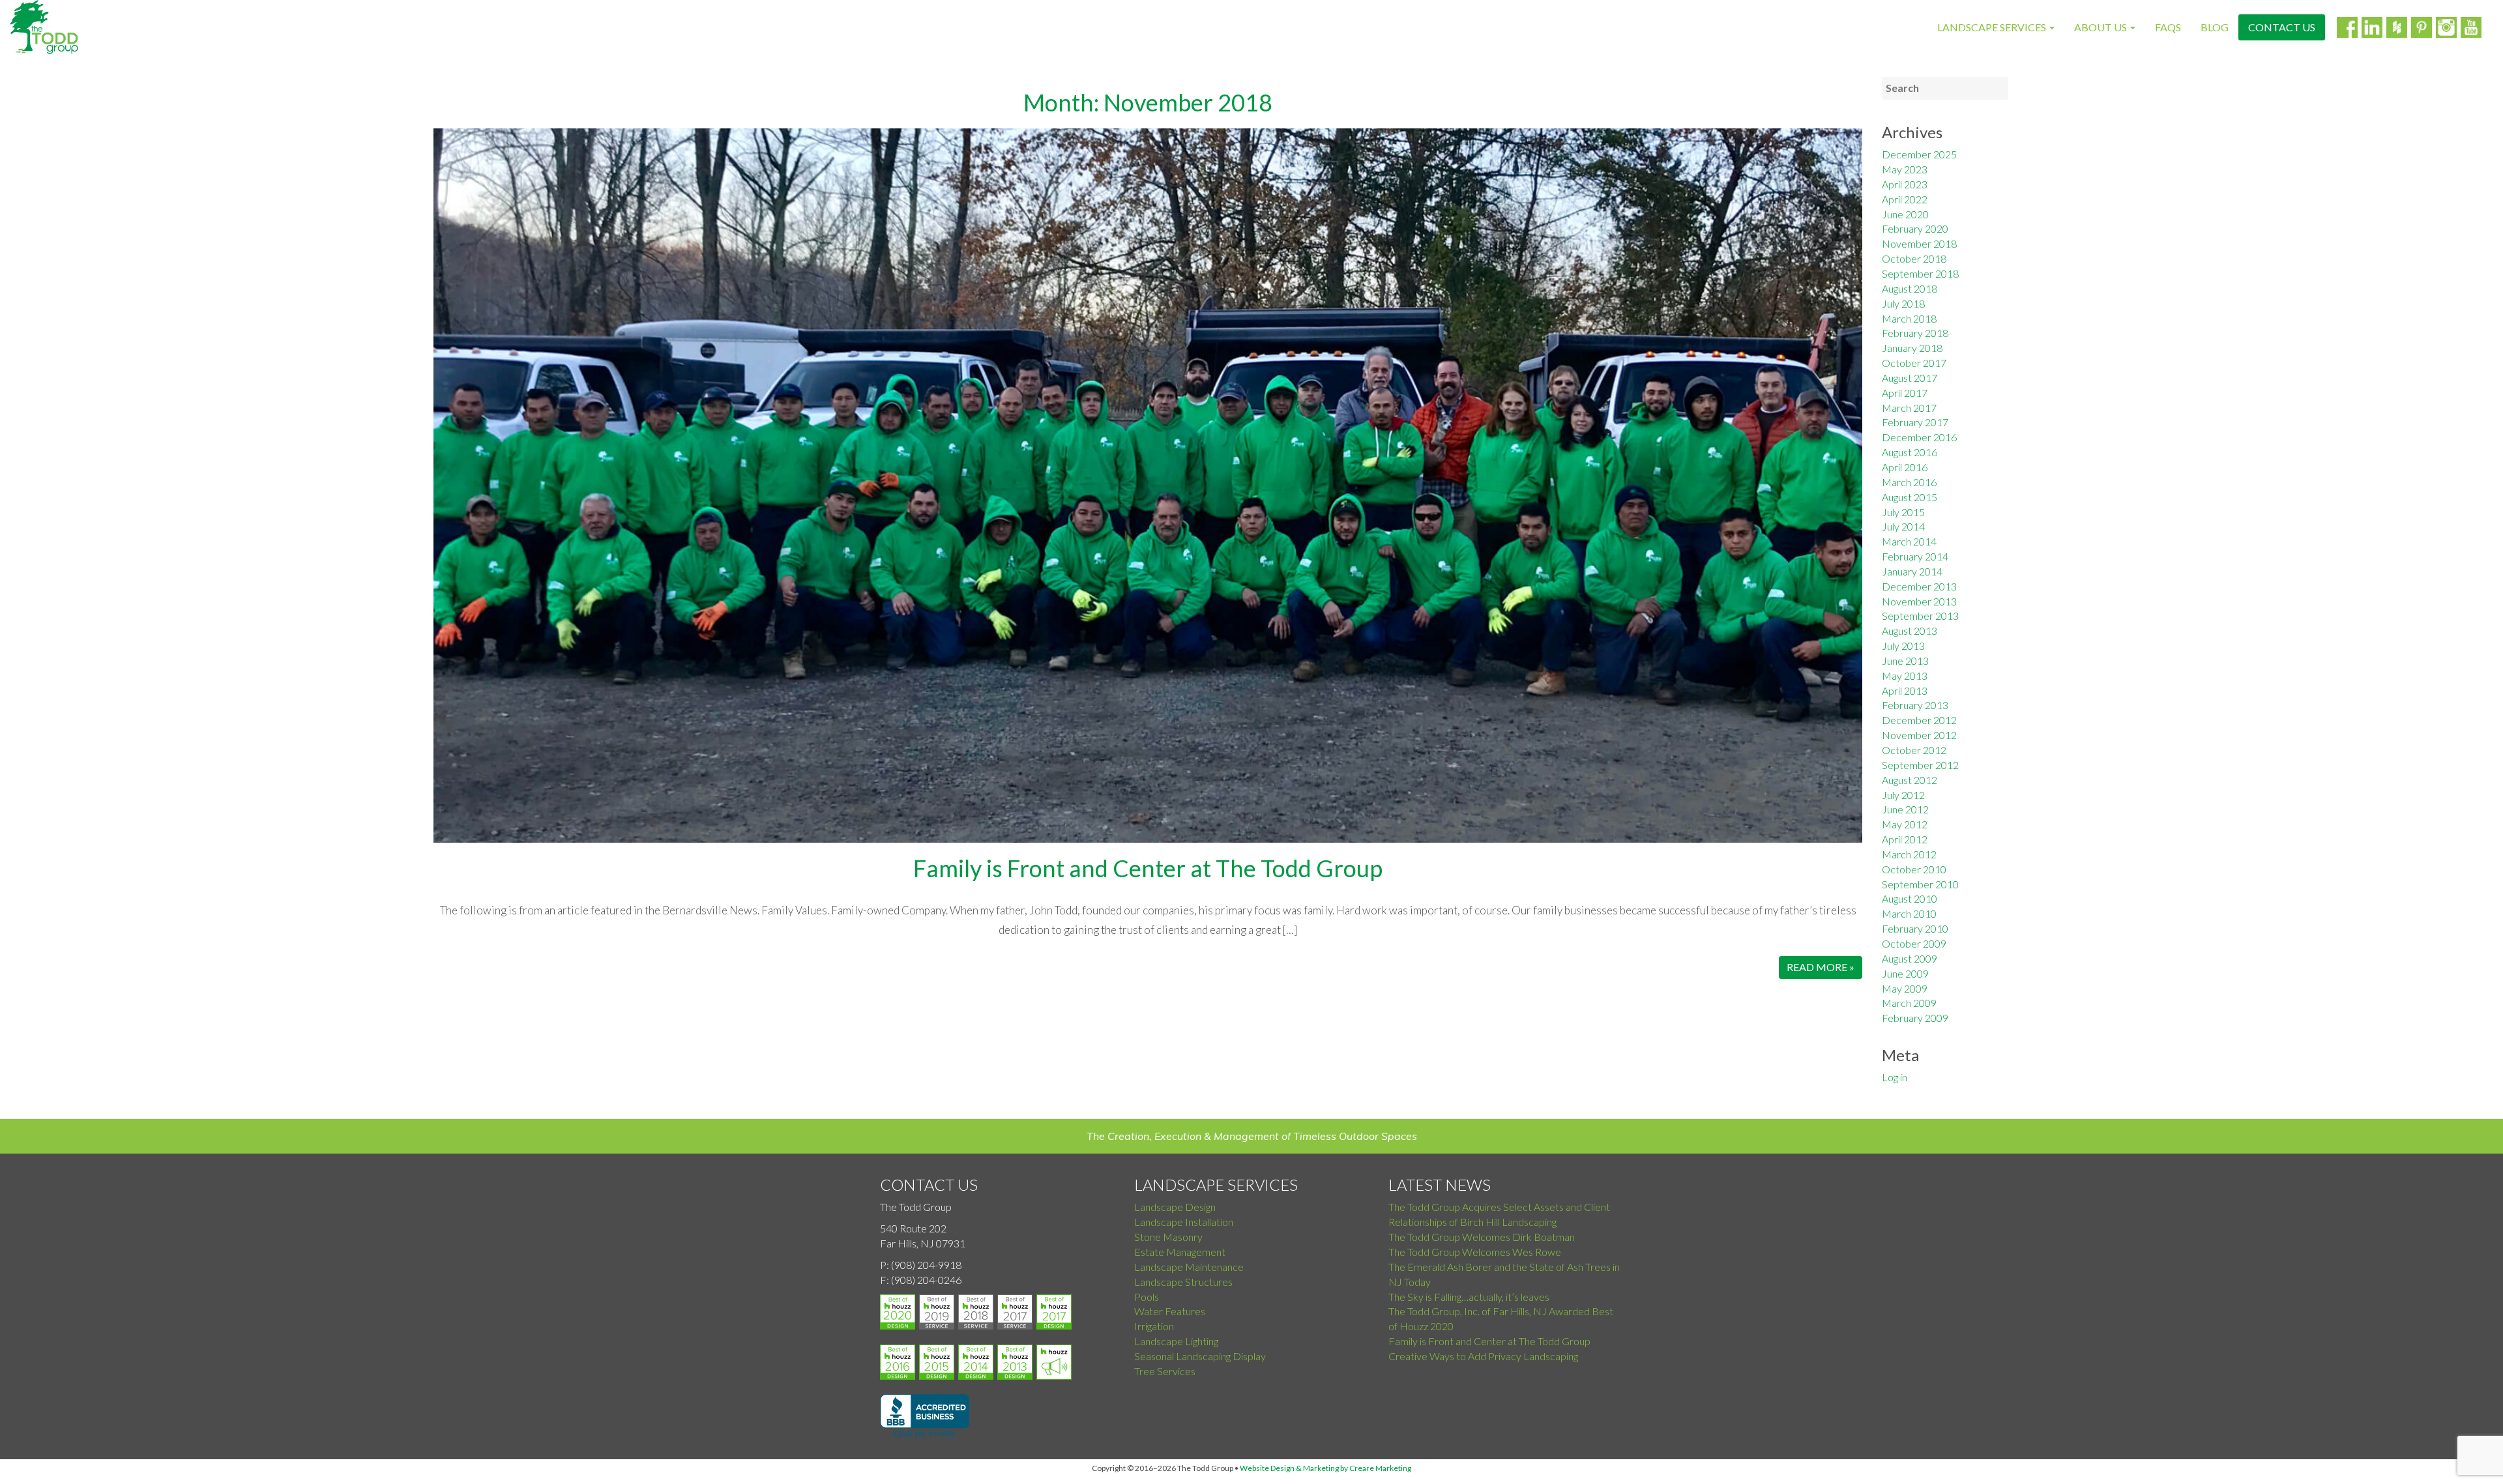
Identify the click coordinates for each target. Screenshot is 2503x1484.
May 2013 (1905, 676)
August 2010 (1910, 898)
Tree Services (1165, 1371)
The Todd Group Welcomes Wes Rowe (1475, 1252)
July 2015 (1903, 512)
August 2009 (1910, 958)
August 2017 (1910, 378)
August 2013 (1910, 631)
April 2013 (1905, 691)
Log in (1895, 1077)
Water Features (1170, 1311)
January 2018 (1912, 348)
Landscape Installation (1184, 1222)
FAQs (2168, 27)
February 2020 (1915, 228)
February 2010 (1915, 928)
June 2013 (1905, 661)
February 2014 (1915, 556)
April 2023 (1905, 184)
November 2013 (1919, 601)
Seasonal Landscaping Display (1200, 1356)
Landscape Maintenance (1189, 1267)
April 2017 (1905, 393)
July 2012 (1903, 795)
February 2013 (1915, 705)
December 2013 (1919, 586)
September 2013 (1920, 616)
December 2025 (1919, 154)
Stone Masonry (1168, 1237)
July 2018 (1903, 303)
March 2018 (1909, 318)
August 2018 (1910, 288)
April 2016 (1905, 467)
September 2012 (1920, 765)
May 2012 (1905, 824)
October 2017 (1914, 363)
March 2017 (1909, 408)
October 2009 (1914, 943)
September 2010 (1920, 884)
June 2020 (1905, 214)
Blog (2215, 27)
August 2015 (1910, 497)
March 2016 (1909, 482)
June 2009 (1905, 973)
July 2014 (1903, 526)
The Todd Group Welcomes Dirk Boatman (1482, 1237)
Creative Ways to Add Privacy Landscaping (1483, 1356)
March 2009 (1909, 1003)
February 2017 (1915, 422)
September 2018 (1920, 273)
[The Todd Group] (44, 27)
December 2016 (1919, 437)
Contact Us (2282, 27)
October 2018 (1914, 258)
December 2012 (1919, 720)
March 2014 (1909, 541)
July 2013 (1903, 646)
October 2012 (1914, 750)
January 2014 (1912, 571)
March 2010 (1909, 913)
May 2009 (1905, 988)
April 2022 (1905, 199)
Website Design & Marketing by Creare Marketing (1325, 1468)
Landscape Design (1175, 1207)
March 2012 (1909, 854)
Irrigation (1154, 1326)
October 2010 (1914, 869)
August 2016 (1910, 452)
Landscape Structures (1183, 1282)
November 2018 (1919, 243)
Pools (1147, 1297)
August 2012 (1910, 780)
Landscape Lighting (1176, 1341)
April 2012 (1905, 839)
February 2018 (1915, 333)
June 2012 (1905, 809)
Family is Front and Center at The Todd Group (1148, 868)
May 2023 (1905, 169)
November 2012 (1919, 735)
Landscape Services (1993, 27)
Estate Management (1180, 1252)
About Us (2101, 27)
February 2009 (1915, 1018)
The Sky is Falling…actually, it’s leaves (1469, 1297)
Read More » (1821, 967)
